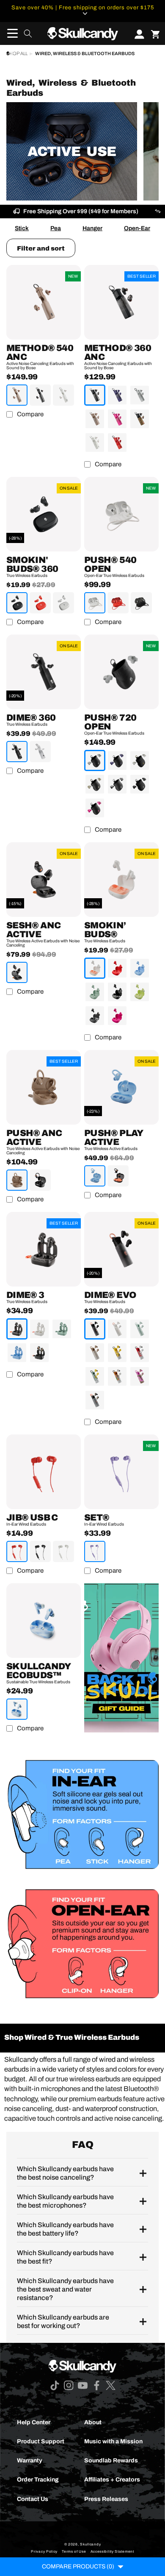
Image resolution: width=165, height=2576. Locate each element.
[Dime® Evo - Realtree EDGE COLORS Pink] (140, 1376)
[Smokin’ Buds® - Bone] (95, 968)
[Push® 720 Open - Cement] (95, 760)
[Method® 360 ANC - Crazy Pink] (117, 419)
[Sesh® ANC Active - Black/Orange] (17, 972)
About (93, 2422)
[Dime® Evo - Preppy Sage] (140, 1329)
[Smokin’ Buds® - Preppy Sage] (95, 992)
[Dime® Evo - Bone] (117, 1329)
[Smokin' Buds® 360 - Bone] (63, 603)
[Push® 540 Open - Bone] (95, 603)
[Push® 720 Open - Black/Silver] (140, 784)
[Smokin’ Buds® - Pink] (117, 1016)
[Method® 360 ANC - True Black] (95, 395)
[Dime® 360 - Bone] (40, 752)
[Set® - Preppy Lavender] (95, 1551)
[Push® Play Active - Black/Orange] (118, 1176)
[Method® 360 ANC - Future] (117, 395)
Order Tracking (38, 2480)
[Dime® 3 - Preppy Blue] (17, 1353)
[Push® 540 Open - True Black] (141, 603)
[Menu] (10, 33)
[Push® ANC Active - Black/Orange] (40, 1180)
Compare (30, 414)
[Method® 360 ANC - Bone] (95, 443)
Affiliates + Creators (112, 2480)
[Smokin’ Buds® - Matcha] (140, 992)
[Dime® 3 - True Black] (17, 1329)
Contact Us (33, 2499)
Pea (56, 228)
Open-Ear (137, 228)
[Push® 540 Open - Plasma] (118, 603)
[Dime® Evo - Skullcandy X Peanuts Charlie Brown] (117, 1353)
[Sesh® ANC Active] (44, 880)
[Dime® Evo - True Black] (95, 1329)
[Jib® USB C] (44, 1472)
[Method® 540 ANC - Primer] (17, 395)
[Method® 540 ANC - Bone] (63, 395)
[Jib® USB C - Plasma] (17, 1551)
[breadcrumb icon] (8, 53)
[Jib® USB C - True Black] (40, 1551)
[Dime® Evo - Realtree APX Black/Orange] (95, 1400)
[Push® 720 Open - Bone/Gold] (140, 760)
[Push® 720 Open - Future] (117, 760)
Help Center (34, 2422)
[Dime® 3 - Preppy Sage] (62, 1329)
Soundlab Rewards (111, 2460)
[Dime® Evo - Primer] (95, 1353)
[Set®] (121, 1472)
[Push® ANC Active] (44, 1087)
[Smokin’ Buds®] (121, 880)
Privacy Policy (44, 2552)
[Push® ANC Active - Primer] (17, 1180)
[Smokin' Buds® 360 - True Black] (17, 603)
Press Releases (106, 2499)
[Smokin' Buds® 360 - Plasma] (40, 603)
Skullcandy (90, 2544)
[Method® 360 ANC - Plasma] (117, 443)
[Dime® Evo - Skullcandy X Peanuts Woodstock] (95, 1376)
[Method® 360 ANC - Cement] (140, 395)
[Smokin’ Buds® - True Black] (117, 992)
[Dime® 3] (44, 1249)
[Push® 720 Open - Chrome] (117, 784)
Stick (22, 228)
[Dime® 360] (44, 672)
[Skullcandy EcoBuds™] (44, 1621)
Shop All (17, 54)
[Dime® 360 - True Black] (17, 752)
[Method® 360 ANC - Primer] (95, 419)
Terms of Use (74, 2552)
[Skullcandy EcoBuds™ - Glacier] (17, 1709)
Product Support (41, 2441)
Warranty (30, 2460)
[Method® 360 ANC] (121, 302)
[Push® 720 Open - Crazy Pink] (95, 808)
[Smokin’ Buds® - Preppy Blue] (140, 968)
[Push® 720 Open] (121, 672)
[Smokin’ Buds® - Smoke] (95, 1016)
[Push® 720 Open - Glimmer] (95, 784)
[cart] (155, 33)
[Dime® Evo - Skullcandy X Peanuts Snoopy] (140, 1353)
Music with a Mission (113, 2441)
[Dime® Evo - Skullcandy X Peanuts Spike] (117, 1376)
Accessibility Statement (112, 2552)
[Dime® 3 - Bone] (39, 1329)
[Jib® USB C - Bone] (63, 1551)
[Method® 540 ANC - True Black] (40, 395)
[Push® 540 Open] (121, 514)
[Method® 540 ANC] (44, 302)
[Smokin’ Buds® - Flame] (117, 968)
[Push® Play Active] (121, 1087)
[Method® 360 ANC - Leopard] (140, 419)
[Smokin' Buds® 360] (44, 514)
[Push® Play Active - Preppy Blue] (95, 1176)
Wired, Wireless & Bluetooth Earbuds (85, 54)
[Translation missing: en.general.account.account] (137, 33)
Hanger (92, 228)
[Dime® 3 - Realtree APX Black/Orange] (39, 1353)
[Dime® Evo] (121, 1249)
